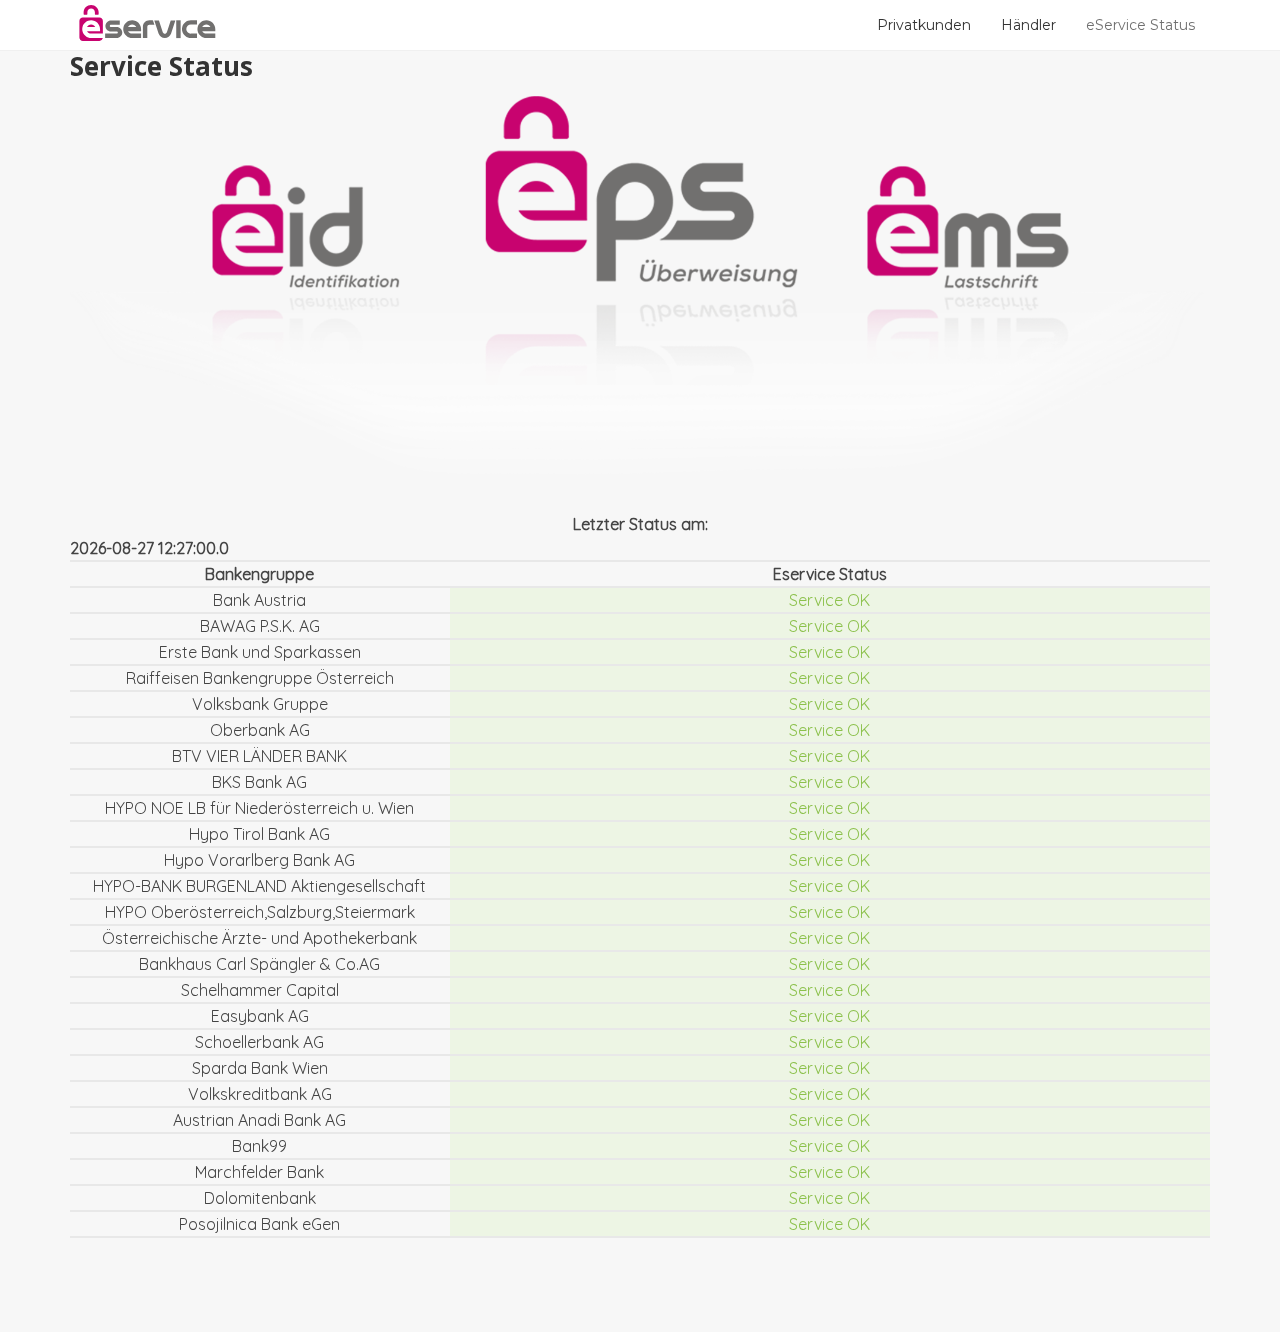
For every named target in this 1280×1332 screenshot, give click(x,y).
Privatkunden (924, 25)
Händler (1028, 25)
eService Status (1140, 25)
